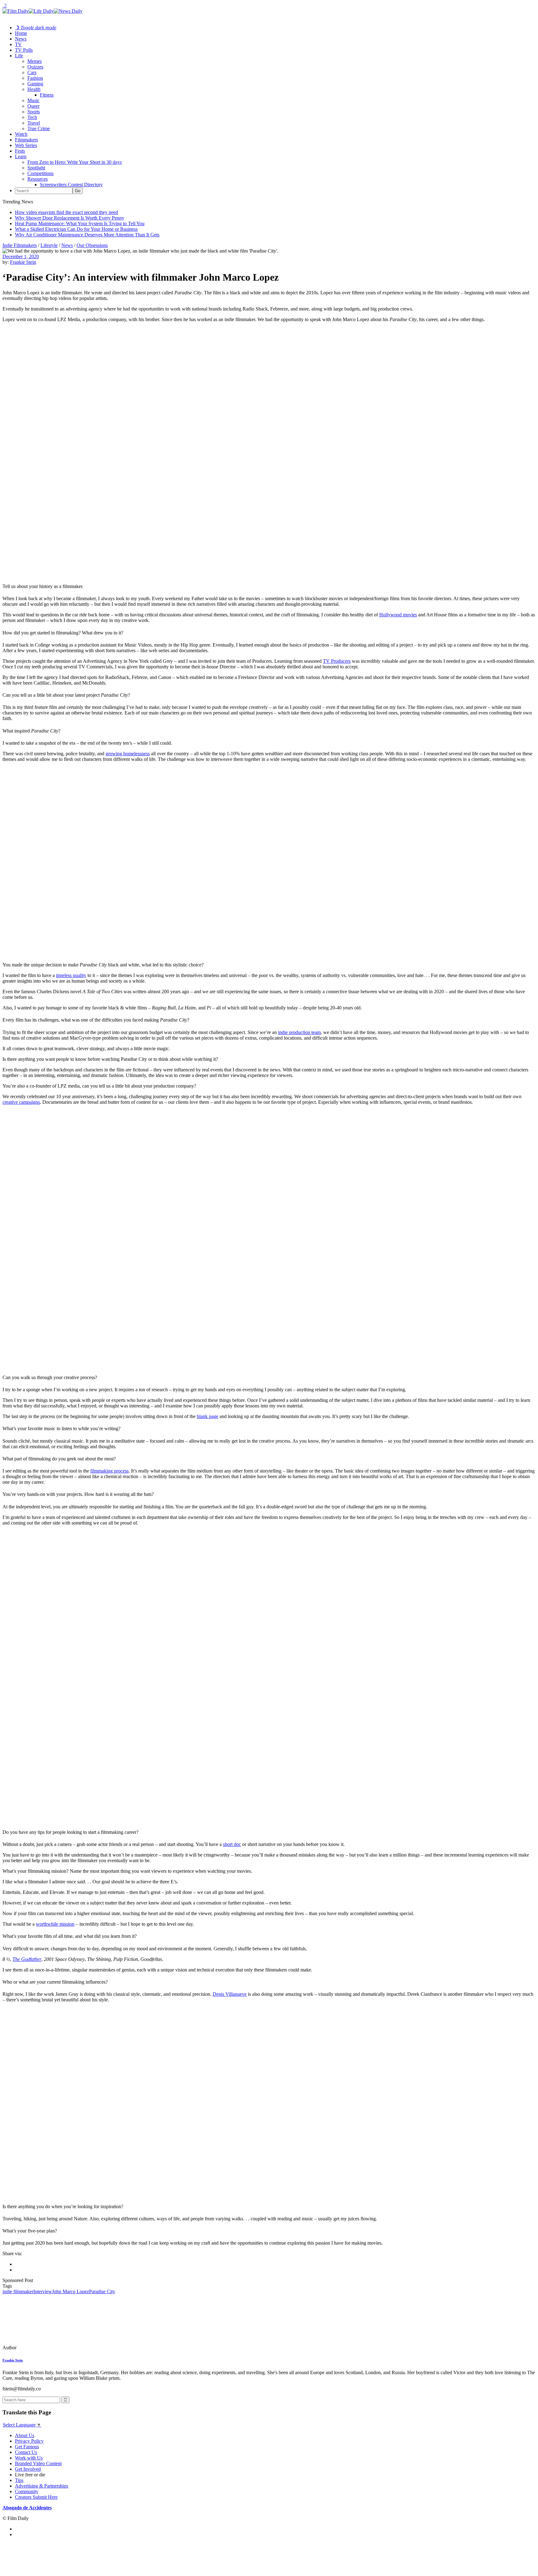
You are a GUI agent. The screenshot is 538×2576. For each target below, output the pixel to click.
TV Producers (337, 661)
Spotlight (36, 168)
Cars (32, 72)
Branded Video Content (38, 2463)
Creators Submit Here (36, 2497)
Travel (34, 123)
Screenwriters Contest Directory (71, 185)
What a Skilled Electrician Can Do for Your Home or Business (76, 229)
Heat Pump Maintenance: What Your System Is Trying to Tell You (80, 223)
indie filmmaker (18, 2291)
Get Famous (27, 2447)
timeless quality (71, 975)
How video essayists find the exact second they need (66, 212)
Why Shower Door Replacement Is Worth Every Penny (70, 218)
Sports (34, 112)
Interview (43, 2291)
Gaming (35, 84)
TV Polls (24, 50)
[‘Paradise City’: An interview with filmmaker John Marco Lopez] (45, 2348)
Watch (21, 134)
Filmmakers (26, 140)
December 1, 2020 (21, 256)
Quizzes (35, 67)
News (21, 39)
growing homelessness (128, 754)
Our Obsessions (92, 245)
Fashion (35, 78)
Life (19, 56)
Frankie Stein (23, 262)
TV (18, 44)
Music (33, 100)
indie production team (299, 1032)
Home (21, 33)
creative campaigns (21, 1102)
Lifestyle (49, 245)
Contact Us (26, 2452)
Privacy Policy (29, 2441)
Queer (33, 106)
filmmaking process (109, 1471)
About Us (25, 2435)
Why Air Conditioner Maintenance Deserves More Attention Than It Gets (87, 235)
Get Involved (28, 2469)
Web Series (26, 145)
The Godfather (27, 1959)
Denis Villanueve (230, 1994)
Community (27, 2491)
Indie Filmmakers (20, 245)
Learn (21, 157)
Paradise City (102, 2291)
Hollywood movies (398, 615)
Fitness (47, 95)
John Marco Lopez (71, 2291)
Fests (20, 151)
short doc (232, 1844)
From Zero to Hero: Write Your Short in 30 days (75, 162)
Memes (35, 61)
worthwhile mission (55, 1924)
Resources (38, 179)
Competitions (40, 173)
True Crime (39, 128)
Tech (32, 117)
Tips (19, 2480)
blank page (208, 1416)
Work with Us (29, 2458)
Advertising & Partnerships (42, 2486)
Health (34, 89)
